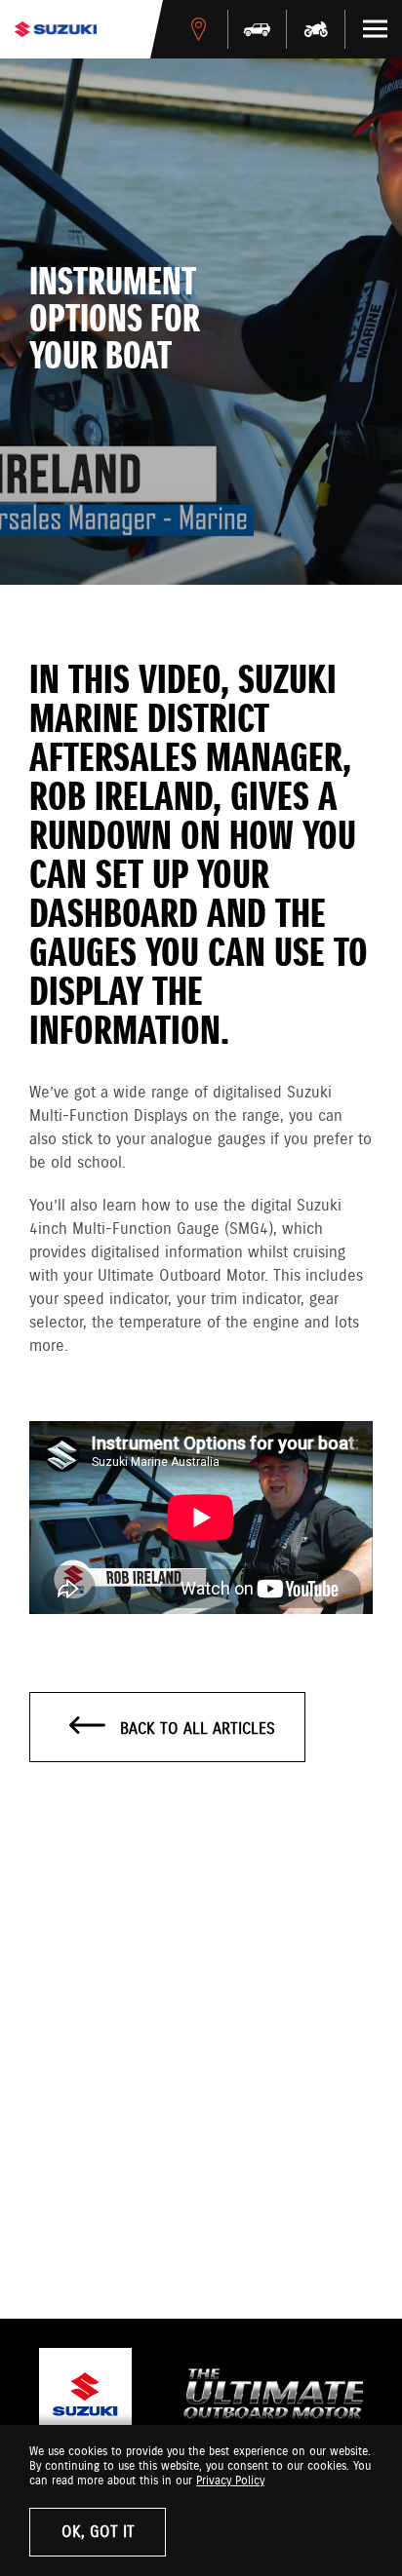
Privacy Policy (230, 2481)
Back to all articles (195, 1730)
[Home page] (56, 29)
